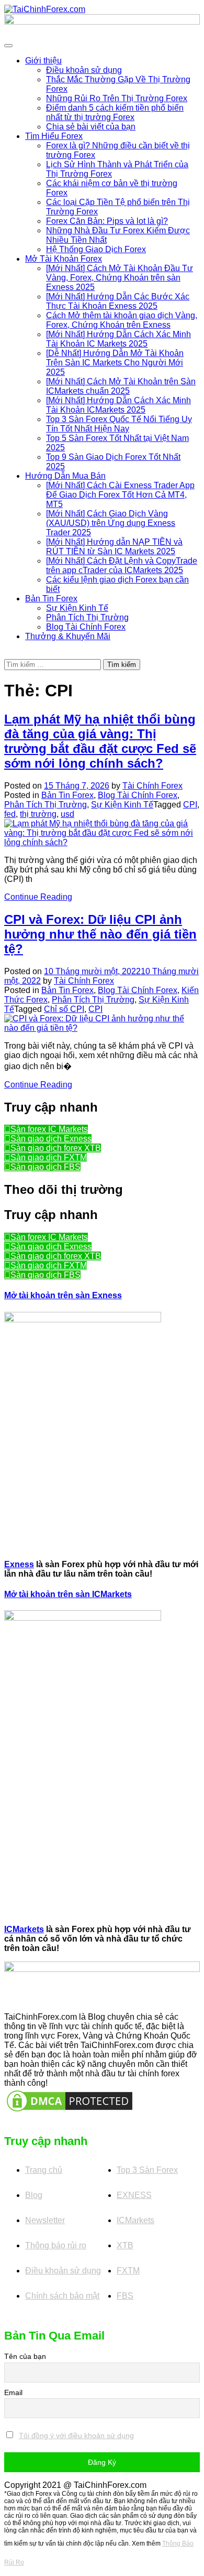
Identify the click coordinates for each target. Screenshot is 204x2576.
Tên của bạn (25, 2356)
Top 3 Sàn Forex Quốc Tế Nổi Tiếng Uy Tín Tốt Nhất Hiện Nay (119, 424)
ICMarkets (24, 1929)
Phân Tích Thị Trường (87, 617)
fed (10, 814)
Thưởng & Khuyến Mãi (68, 636)
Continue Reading (38, 897)
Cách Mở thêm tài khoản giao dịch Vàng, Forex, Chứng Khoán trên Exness (122, 320)
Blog (34, 2195)
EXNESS (134, 2195)
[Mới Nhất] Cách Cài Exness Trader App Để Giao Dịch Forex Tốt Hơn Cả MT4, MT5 (120, 495)
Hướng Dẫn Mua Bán (65, 476)
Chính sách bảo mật (62, 2296)
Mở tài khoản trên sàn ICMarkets (68, 1594)
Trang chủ (44, 2170)
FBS (125, 2296)
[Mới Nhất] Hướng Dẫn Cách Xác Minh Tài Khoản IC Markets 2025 (118, 339)
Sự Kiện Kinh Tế (77, 608)
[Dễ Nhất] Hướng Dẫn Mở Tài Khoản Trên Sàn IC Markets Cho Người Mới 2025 (115, 363)
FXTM (128, 2271)
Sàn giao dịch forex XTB (56, 1148)
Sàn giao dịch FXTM (49, 1157)
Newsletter (45, 2220)
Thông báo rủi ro (56, 2245)
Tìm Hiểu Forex (54, 136)
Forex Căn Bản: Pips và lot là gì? (107, 221)
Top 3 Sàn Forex (147, 2170)
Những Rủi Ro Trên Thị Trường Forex (117, 98)
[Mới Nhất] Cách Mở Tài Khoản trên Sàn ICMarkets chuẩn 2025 (121, 386)
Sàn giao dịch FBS (46, 1167)
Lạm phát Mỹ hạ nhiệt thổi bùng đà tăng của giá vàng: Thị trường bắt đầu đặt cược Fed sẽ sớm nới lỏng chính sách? (100, 741)
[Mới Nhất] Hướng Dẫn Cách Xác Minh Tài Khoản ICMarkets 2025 (118, 405)
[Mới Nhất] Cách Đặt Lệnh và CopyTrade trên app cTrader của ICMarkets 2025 (122, 565)
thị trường (38, 814)
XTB (125, 2245)
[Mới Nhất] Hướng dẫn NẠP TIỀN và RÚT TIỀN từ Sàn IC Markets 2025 (114, 547)
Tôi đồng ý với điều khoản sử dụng (76, 2435)
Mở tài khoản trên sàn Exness (63, 1295)
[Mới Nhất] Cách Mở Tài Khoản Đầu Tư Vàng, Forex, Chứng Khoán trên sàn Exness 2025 (120, 278)
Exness (19, 1564)
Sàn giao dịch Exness (51, 1139)
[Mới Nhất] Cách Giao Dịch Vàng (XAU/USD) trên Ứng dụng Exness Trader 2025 (111, 523)
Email (13, 2392)
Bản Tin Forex (51, 599)
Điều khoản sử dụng (84, 70)
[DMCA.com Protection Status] (70, 2100)
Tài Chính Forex (152, 786)
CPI (190, 805)
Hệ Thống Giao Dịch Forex (96, 249)
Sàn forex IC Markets (49, 1129)
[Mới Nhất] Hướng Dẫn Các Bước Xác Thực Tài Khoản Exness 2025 (118, 301)
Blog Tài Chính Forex (86, 627)
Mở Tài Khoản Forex (64, 259)
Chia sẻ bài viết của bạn (91, 127)
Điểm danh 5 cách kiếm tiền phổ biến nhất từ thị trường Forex (115, 112)
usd (67, 814)
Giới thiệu (43, 61)
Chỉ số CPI (64, 1009)
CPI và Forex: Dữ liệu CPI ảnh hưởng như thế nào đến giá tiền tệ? (100, 934)
